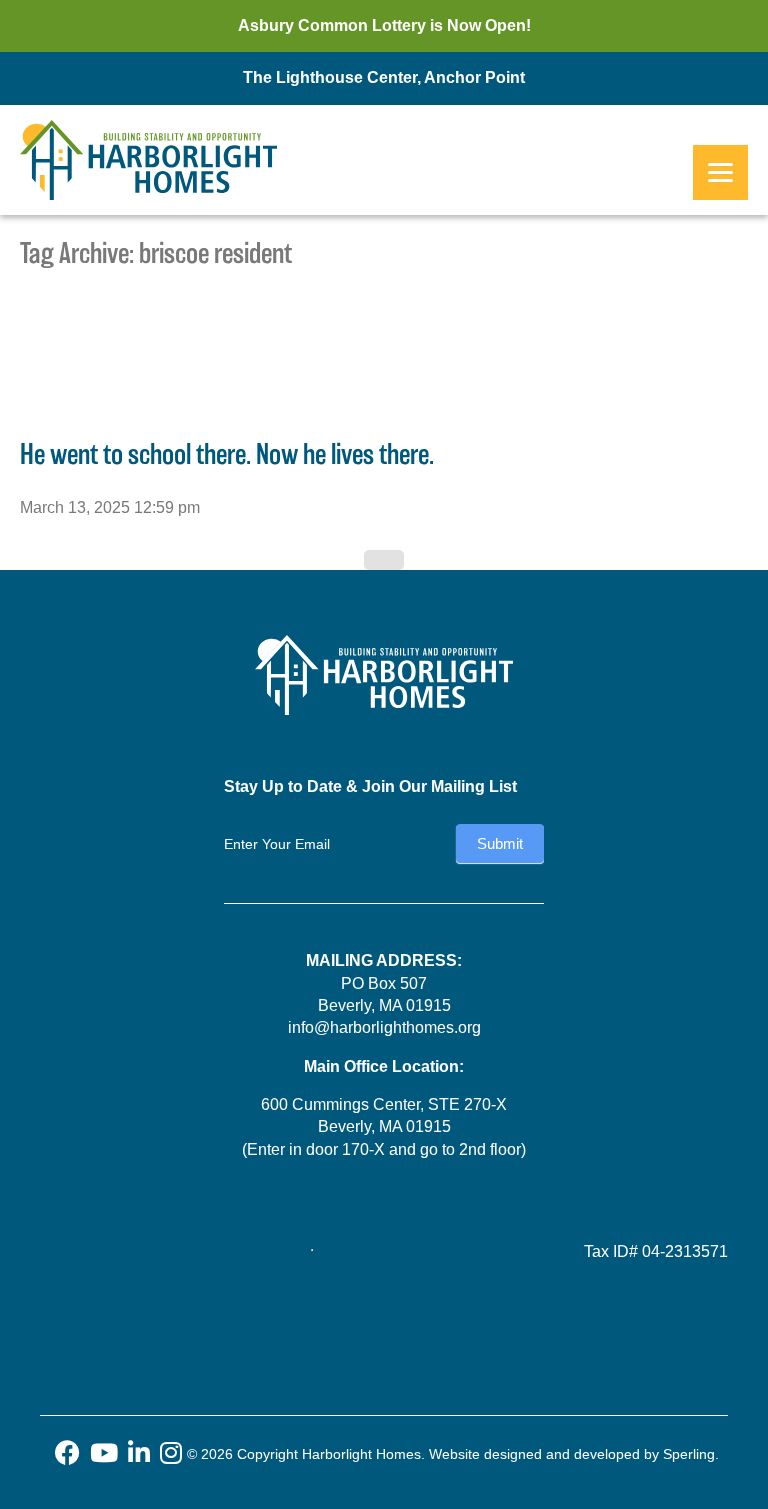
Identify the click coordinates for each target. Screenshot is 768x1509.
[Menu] (720, 172)
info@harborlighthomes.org (384, 1027)
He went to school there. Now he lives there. (227, 454)
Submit (500, 843)
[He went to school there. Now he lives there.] (80, 399)
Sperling (689, 1454)
